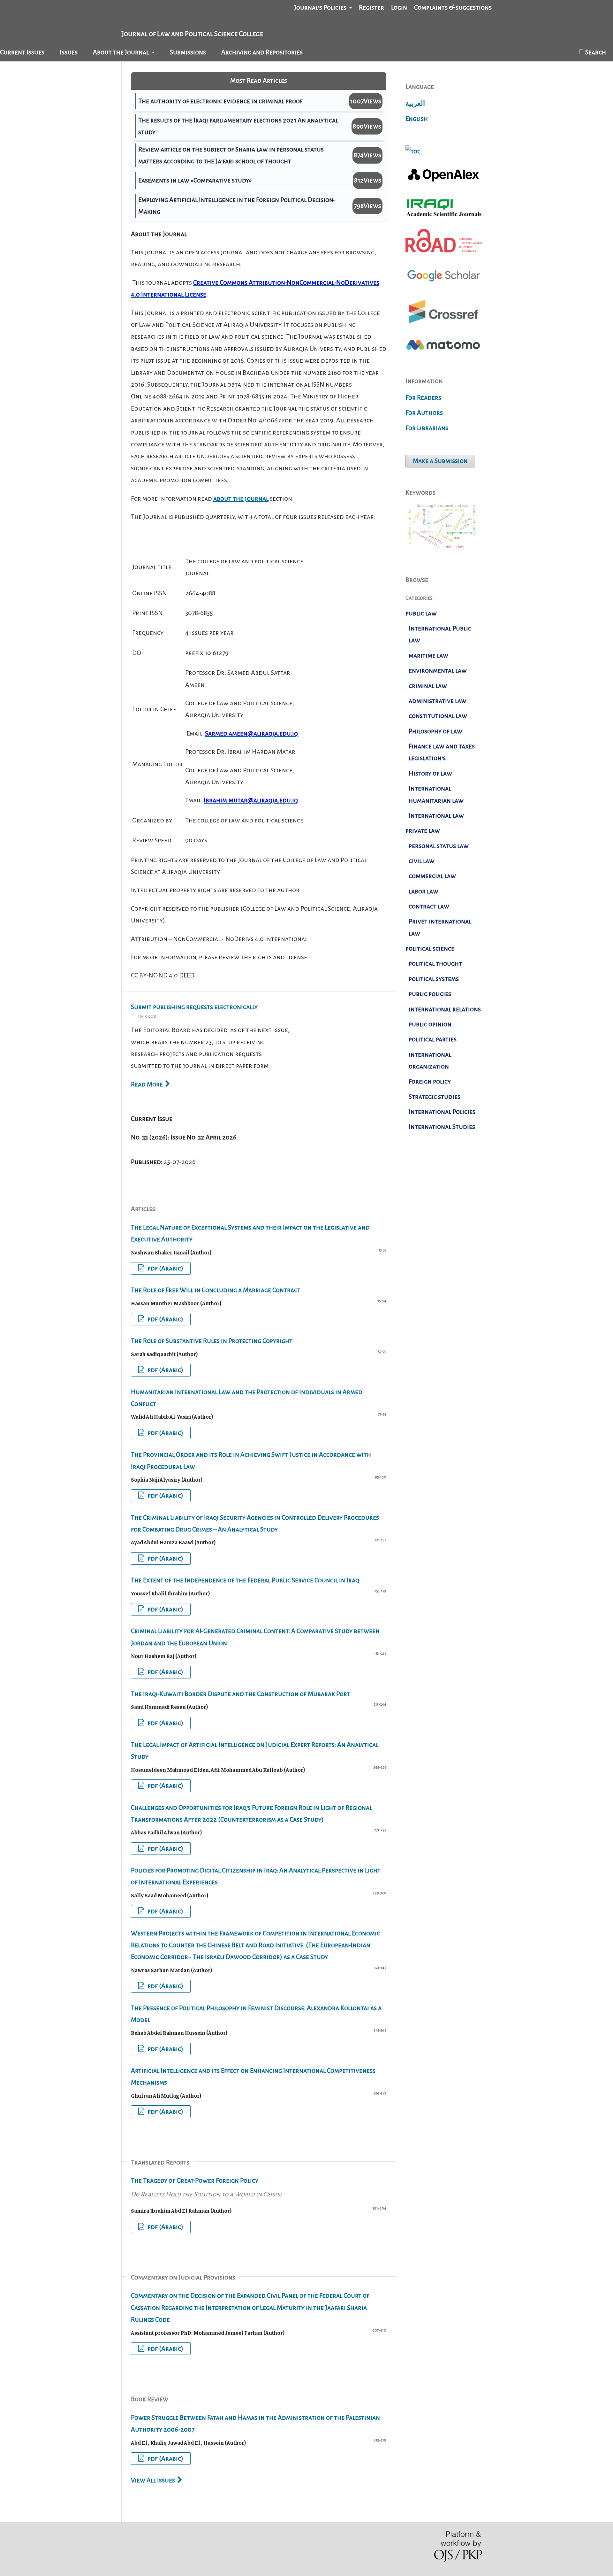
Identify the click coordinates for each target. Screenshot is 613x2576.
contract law (429, 906)
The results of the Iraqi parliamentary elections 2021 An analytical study (238, 126)
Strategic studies (435, 1097)
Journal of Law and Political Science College (192, 34)
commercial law (432, 876)
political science (430, 948)
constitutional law (438, 716)
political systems (434, 979)
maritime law (428, 655)
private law (423, 830)
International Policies (442, 1112)
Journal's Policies (321, 7)
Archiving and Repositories (262, 52)
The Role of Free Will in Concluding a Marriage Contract (216, 1290)
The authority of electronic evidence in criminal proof (220, 101)
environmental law (438, 670)
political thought (435, 963)
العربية (415, 104)
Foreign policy (430, 1081)
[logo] (444, 286)
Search (595, 52)
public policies (430, 994)
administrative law (438, 701)
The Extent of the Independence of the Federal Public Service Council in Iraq (245, 1580)
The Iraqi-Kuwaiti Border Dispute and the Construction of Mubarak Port (240, 1694)
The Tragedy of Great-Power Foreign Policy (206, 2187)
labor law (424, 891)
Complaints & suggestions (453, 7)
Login (399, 7)
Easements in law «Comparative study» (195, 180)
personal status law (439, 846)
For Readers (423, 397)
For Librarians (427, 428)
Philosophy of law (435, 731)
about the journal (241, 498)
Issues (69, 52)
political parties (433, 1039)
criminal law (428, 686)
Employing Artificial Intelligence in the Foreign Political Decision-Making (237, 206)
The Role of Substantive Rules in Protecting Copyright (212, 1341)
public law (421, 613)
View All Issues (153, 2480)
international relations (445, 1009)
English (417, 119)
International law (436, 815)
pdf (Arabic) (165, 1268)
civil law (422, 861)
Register (371, 7)
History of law (430, 773)
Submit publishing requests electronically (194, 1007)
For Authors (424, 413)
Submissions (188, 52)
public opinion (430, 1024)
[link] (444, 216)
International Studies (442, 1127)
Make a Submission (440, 461)
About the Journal (121, 52)
